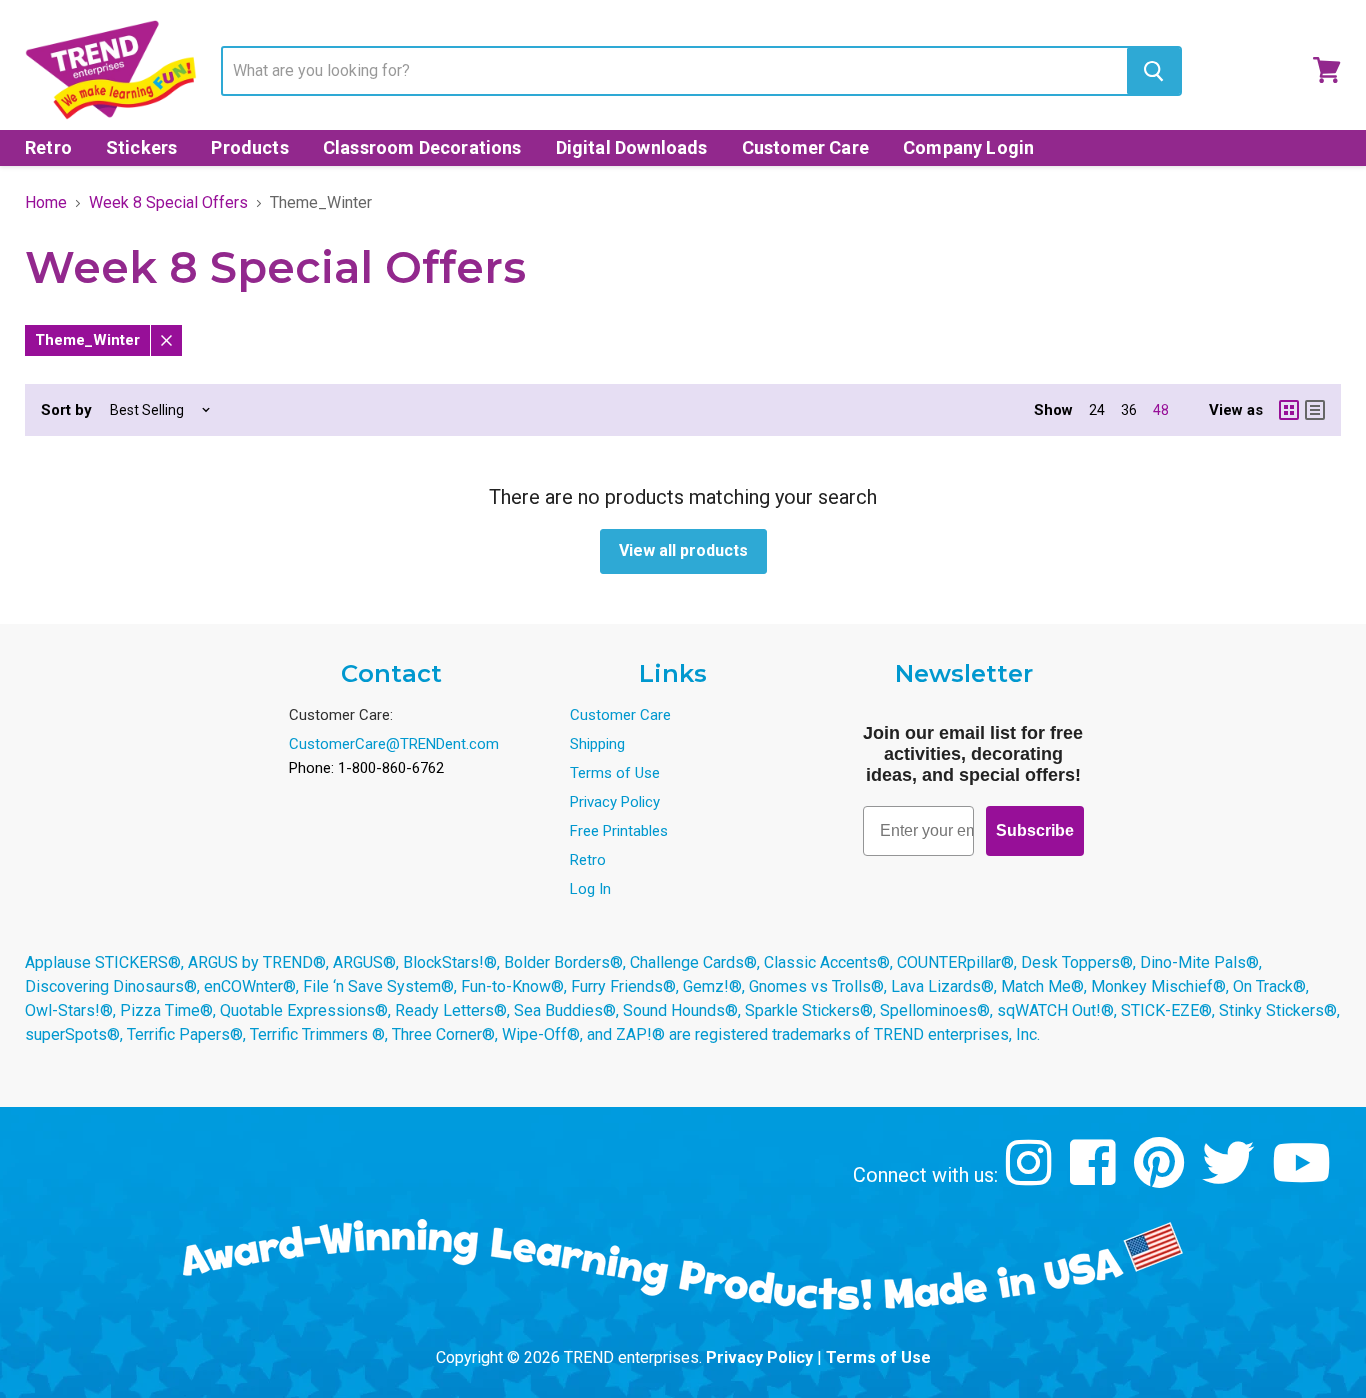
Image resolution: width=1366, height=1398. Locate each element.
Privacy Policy (615, 802)
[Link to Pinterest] (1161, 1177)
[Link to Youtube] (1304, 1177)
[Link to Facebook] (1095, 1177)
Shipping (597, 744)
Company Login (968, 147)
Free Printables (619, 831)
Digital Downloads (632, 147)
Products (249, 147)
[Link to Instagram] (1031, 1177)
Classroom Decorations (422, 147)
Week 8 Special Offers (168, 203)
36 (1129, 410)
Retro (48, 147)
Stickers (141, 147)
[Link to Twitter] (1230, 1177)
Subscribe (1035, 830)
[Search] (1153, 71)
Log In (590, 889)
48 (1161, 410)
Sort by (66, 410)
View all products (683, 550)
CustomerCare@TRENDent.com (394, 744)
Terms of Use (615, 773)
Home (46, 203)
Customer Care (805, 147)
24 (1097, 410)
